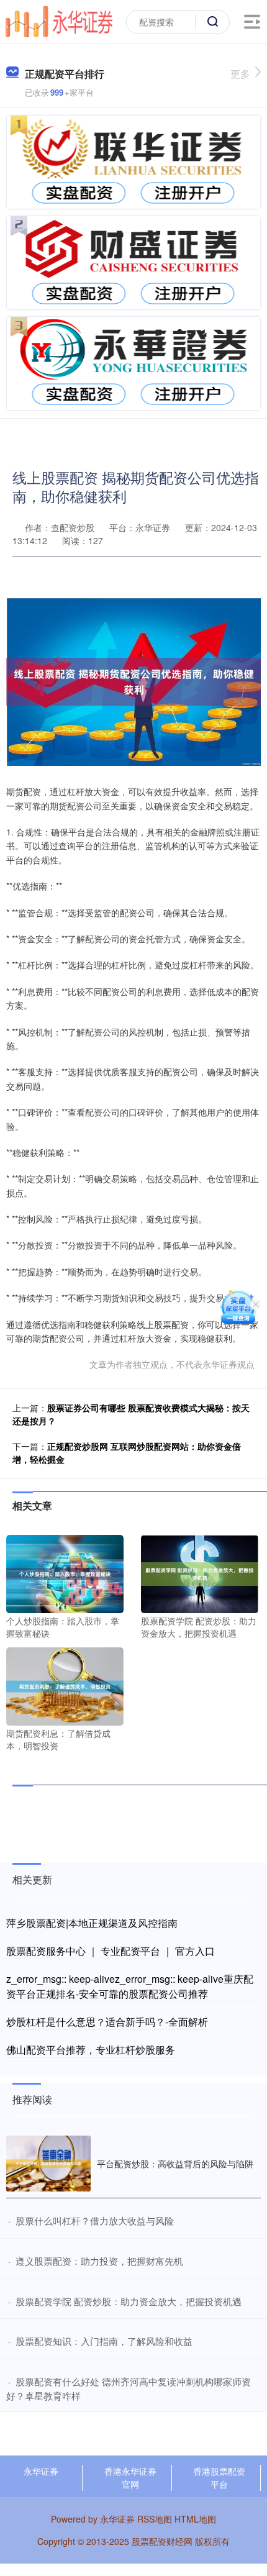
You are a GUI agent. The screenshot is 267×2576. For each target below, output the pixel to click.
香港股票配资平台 (219, 2478)
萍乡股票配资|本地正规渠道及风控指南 (92, 1923)
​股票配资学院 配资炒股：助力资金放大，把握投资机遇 (129, 2301)
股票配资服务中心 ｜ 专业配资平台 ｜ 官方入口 (111, 1951)
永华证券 (41, 2471)
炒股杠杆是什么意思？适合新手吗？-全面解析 (107, 2022)
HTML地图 (195, 2519)
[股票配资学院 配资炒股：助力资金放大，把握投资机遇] (200, 1573)
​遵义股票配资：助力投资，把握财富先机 (99, 2261)
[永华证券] (59, 20)
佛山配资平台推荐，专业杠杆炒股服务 (91, 2050)
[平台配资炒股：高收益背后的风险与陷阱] (48, 2164)
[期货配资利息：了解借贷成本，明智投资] (65, 1685)
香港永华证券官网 (130, 2478)
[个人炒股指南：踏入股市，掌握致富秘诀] (65, 1573)
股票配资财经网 (162, 2541)
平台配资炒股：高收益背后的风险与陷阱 (175, 2164)
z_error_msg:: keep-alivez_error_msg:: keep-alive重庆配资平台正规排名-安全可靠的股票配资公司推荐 (130, 1986)
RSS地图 (155, 2519)
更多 (240, 74)
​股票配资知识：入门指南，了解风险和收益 (104, 2341)
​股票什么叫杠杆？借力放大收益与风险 (95, 2220)
